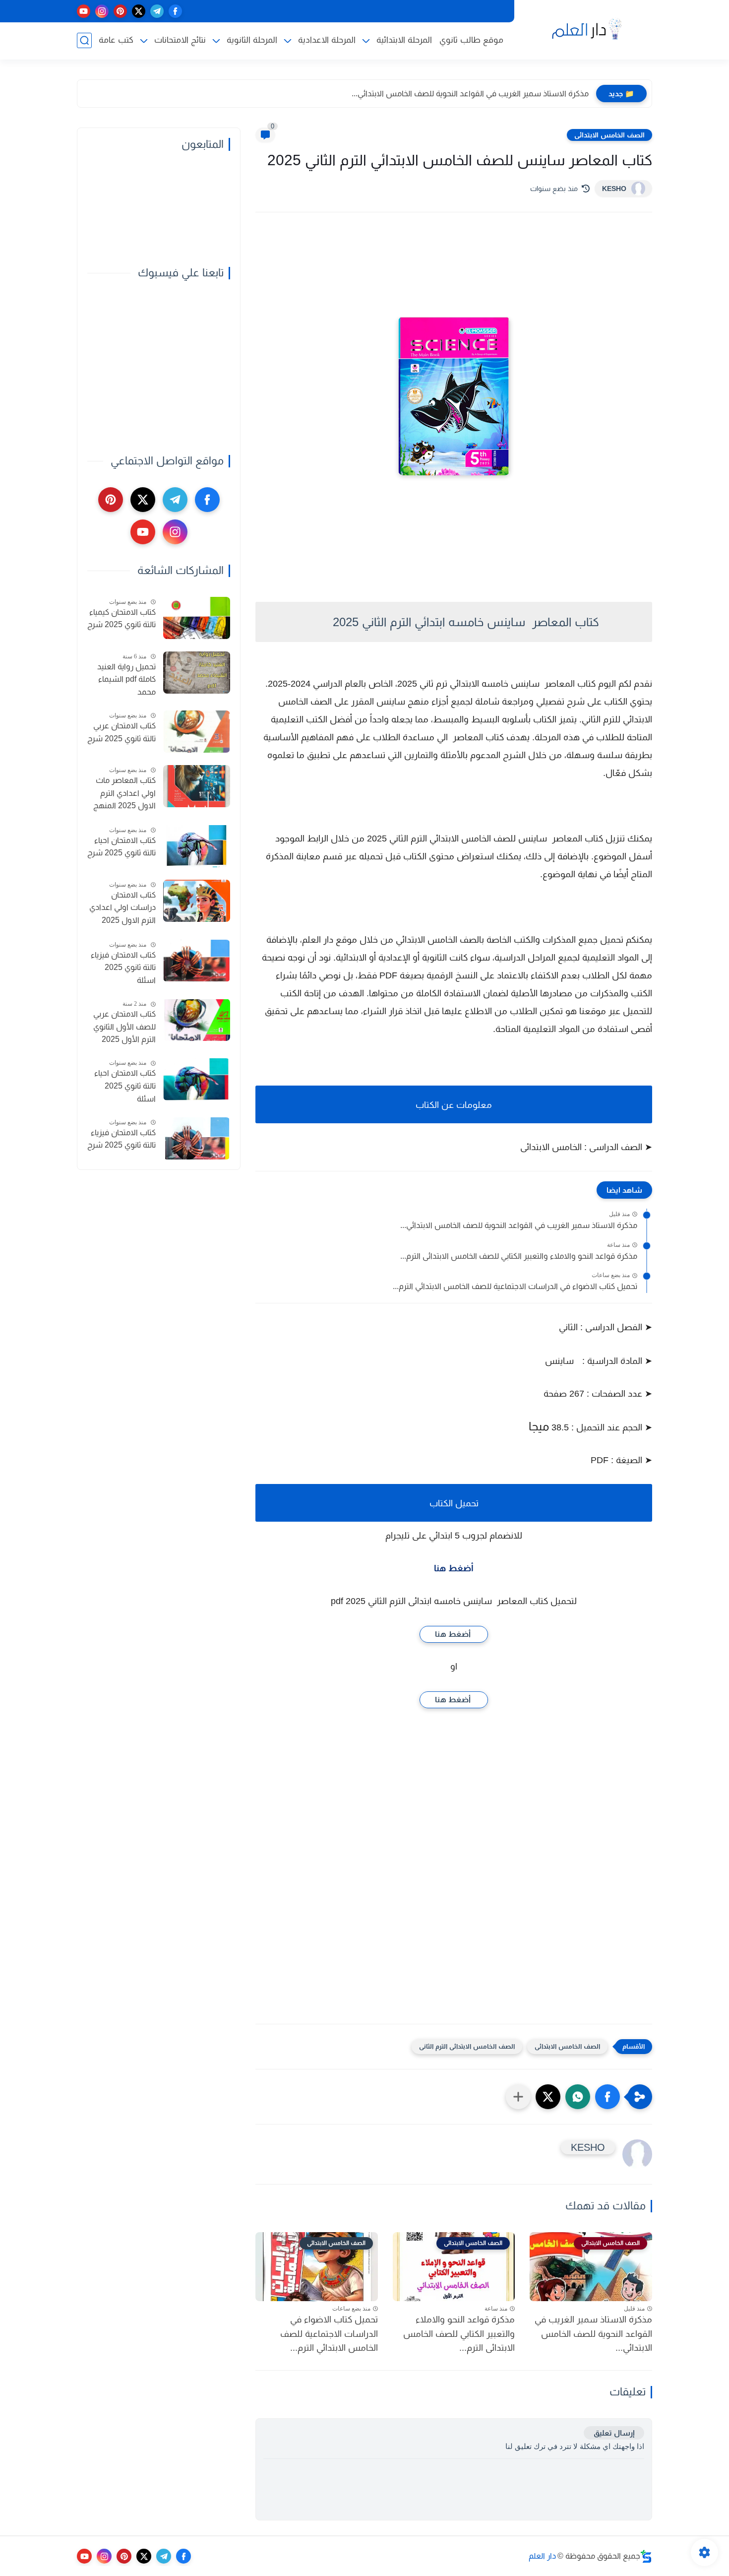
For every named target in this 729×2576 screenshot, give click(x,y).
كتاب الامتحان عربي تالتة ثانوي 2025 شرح (121, 732)
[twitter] (139, 11)
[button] (607, 2097)
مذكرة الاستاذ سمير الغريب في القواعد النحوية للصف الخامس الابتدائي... (470, 94)
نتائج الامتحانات (180, 40)
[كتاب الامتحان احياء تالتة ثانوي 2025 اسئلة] (197, 1079)
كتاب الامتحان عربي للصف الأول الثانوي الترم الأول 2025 (124, 1027)
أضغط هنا (454, 1568)
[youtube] (84, 11)
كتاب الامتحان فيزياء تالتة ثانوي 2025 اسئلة (123, 967)
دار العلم (542, 2556)
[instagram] (102, 11)
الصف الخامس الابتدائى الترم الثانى (467, 2046)
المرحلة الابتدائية (404, 40)
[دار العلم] (585, 29)
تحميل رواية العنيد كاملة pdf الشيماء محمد (126, 679)
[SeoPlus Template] (646, 2556)
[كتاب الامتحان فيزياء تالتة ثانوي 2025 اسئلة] (197, 961)
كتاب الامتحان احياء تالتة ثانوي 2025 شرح (121, 847)
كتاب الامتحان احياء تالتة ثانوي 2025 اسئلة (125, 1086)
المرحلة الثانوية (252, 40)
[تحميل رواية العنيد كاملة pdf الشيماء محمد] (197, 673)
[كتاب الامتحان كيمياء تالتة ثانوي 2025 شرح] (197, 618)
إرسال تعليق (614, 2433)
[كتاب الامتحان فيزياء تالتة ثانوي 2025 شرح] (197, 1138)
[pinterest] (120, 11)
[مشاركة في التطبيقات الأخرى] (518, 2097)
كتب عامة (116, 40)
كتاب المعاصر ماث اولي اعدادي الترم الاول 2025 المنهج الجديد (124, 794)
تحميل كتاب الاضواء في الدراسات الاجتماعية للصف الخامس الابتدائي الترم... (515, 1286)
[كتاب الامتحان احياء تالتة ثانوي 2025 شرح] (197, 846)
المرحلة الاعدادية (327, 40)
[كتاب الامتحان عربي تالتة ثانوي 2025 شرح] (197, 732)
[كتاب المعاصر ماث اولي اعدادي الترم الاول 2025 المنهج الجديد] (197, 786)
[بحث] (84, 40)
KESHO (614, 189)
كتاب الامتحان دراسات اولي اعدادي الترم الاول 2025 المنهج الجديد (122, 909)
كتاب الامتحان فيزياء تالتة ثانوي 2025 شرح (121, 1139)
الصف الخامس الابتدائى (609, 135)
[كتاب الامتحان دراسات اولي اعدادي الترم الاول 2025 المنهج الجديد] (197, 901)
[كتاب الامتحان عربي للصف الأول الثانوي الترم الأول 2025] (197, 1020)
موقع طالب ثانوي (471, 40)
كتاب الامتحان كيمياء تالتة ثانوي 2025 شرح (121, 618)
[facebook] (175, 11)
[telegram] (157, 11)
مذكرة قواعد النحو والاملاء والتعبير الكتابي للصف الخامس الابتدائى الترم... (519, 1256)
